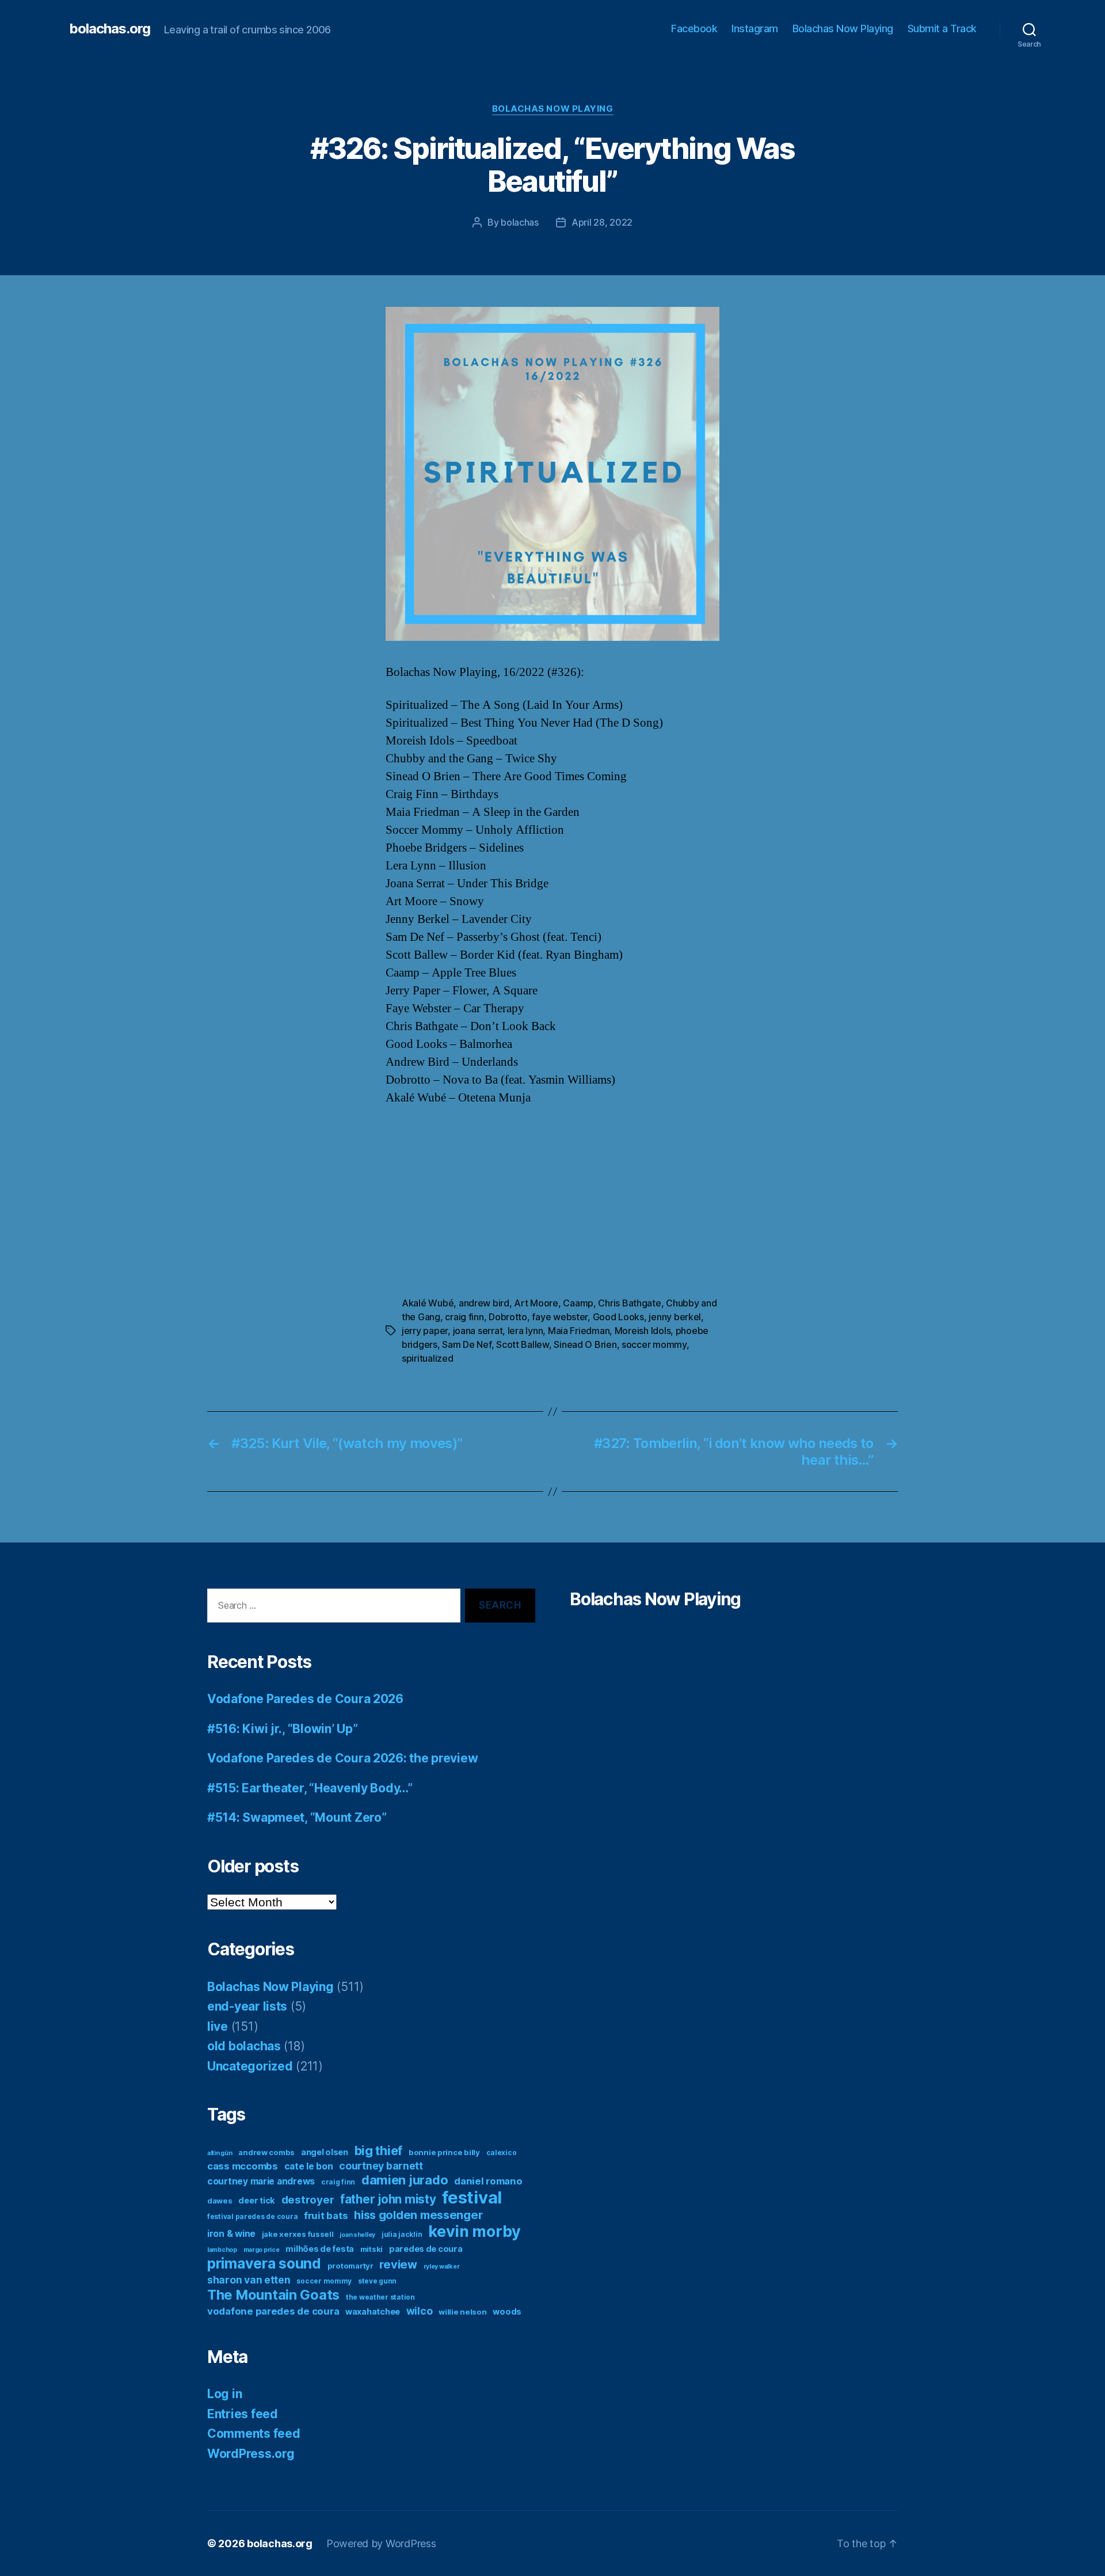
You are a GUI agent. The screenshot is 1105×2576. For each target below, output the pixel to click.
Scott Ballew (523, 1344)
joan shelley (357, 2235)
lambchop (222, 2250)
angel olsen (325, 2152)
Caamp (578, 1303)
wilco (420, 2311)
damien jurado (405, 2180)
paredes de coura (426, 2249)
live (218, 2026)
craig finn (464, 1317)
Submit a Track (942, 29)
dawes (220, 2201)
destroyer (308, 2200)
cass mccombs (243, 2166)
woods (507, 2311)
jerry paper (425, 1331)
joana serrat (478, 1331)
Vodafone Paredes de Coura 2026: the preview (342, 1758)
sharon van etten (249, 2280)
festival (472, 2197)
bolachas (520, 222)
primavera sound (264, 2263)
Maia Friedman (579, 1331)
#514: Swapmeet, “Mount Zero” (297, 1817)
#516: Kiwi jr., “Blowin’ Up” (282, 1729)
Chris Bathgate (629, 1303)
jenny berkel (675, 1317)
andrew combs (266, 2152)
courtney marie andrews (261, 2181)
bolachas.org (110, 29)
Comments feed (254, 2433)
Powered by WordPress (381, 2543)
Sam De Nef (466, 1344)
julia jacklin (402, 2234)
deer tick (257, 2200)
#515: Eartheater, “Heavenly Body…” (310, 1788)
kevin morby (475, 2231)
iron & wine (231, 2234)
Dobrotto (508, 1317)
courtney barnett (381, 2166)
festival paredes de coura (252, 2216)
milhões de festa (320, 2249)
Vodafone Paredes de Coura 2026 (305, 1699)
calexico (502, 2153)
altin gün (220, 2153)
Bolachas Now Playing (843, 29)
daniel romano (488, 2181)
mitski (371, 2249)
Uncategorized (250, 2066)
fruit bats (326, 2216)
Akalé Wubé (428, 1303)
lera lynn (525, 1331)
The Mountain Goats (273, 2295)
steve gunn (377, 2281)
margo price (262, 2250)
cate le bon (309, 2166)
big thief (379, 2151)
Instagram (755, 29)
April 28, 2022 (602, 222)
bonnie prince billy (444, 2152)
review (398, 2265)
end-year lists (247, 2006)
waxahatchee (373, 2311)
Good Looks (618, 1317)
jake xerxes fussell (298, 2234)
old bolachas (244, 2046)
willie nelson (463, 2312)
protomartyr (350, 2266)
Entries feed (243, 2414)
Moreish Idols (643, 1331)
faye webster (560, 1317)
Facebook (694, 29)
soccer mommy (654, 1344)
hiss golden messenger (418, 2215)
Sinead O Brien (585, 1344)
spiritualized (428, 1358)
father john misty (388, 2199)
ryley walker (442, 2267)
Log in (224, 2394)
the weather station (380, 2297)
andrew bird (484, 1303)
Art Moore (536, 1303)
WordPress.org (251, 2454)
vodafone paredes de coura (273, 2311)
